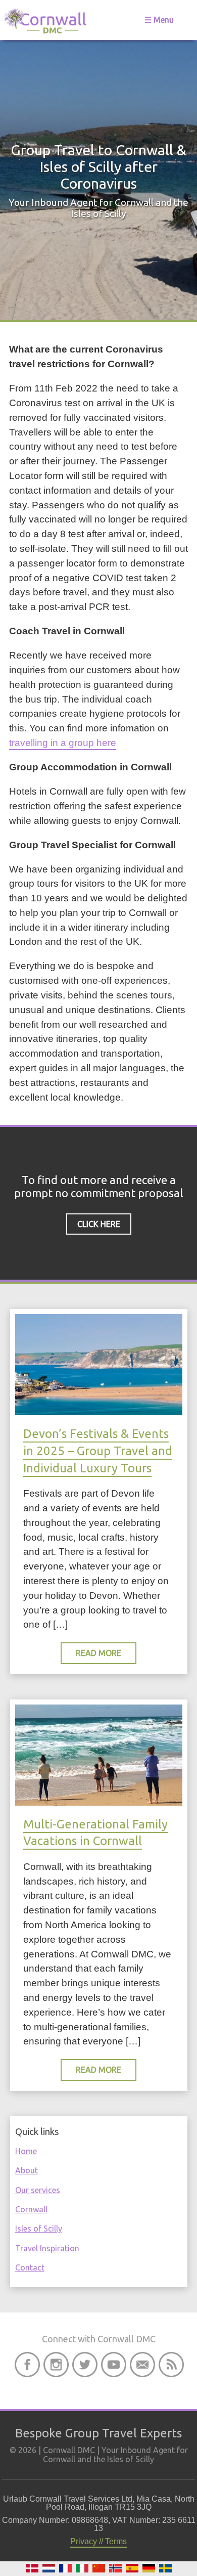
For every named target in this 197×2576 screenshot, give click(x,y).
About (27, 2170)
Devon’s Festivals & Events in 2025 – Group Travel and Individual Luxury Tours (98, 1451)
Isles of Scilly (39, 2229)
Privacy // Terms (98, 2541)
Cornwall (31, 2209)
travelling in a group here (63, 743)
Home (26, 2151)
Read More (98, 1653)
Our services (38, 2190)
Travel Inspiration (47, 2248)
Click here (99, 1224)
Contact (30, 2267)
